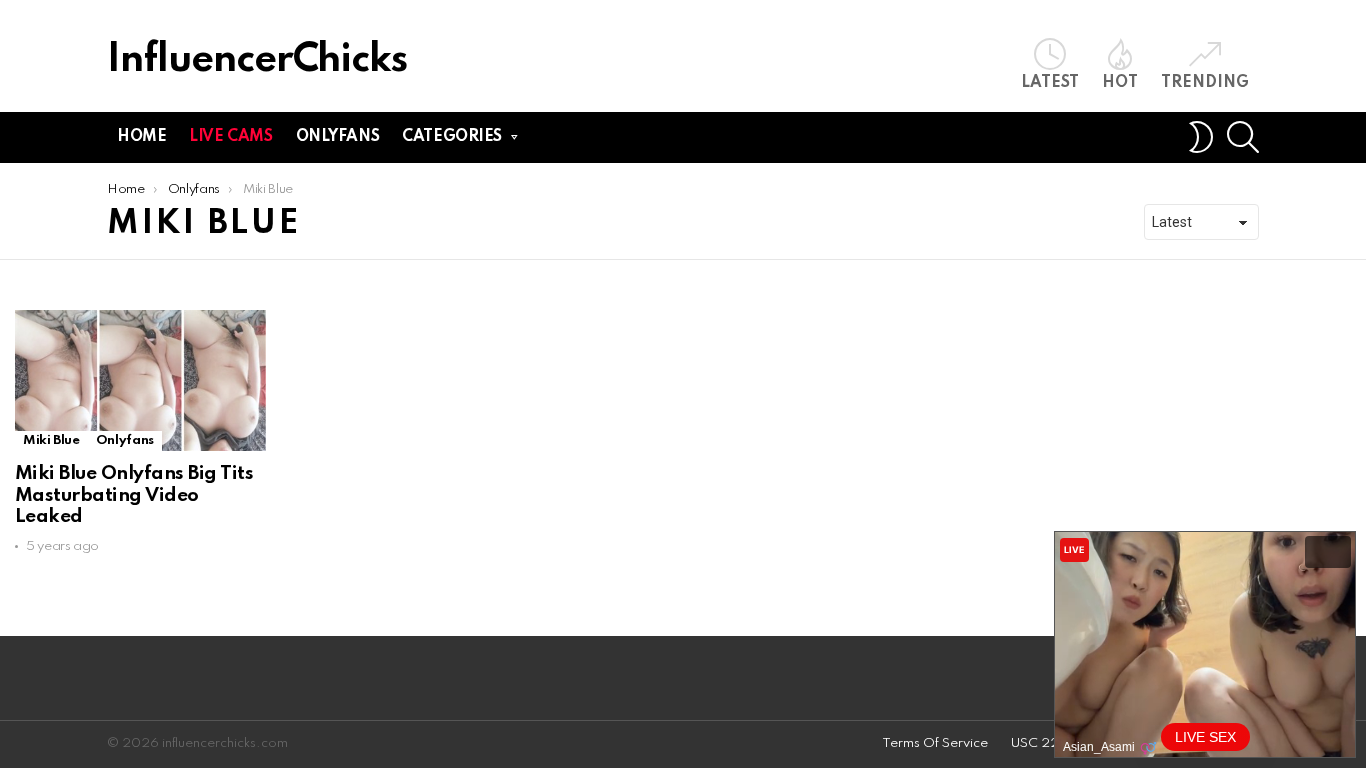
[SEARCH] (1243, 137)
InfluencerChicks (257, 60)
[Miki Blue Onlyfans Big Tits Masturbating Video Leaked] (140, 380)
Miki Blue (51, 440)
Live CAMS (230, 137)
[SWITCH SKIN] (1201, 137)
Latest (1050, 83)
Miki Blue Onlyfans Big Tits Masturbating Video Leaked (134, 495)
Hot (1120, 83)
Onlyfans (338, 137)
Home (141, 137)
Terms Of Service (935, 743)
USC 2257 (1043, 743)
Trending (1205, 83)
